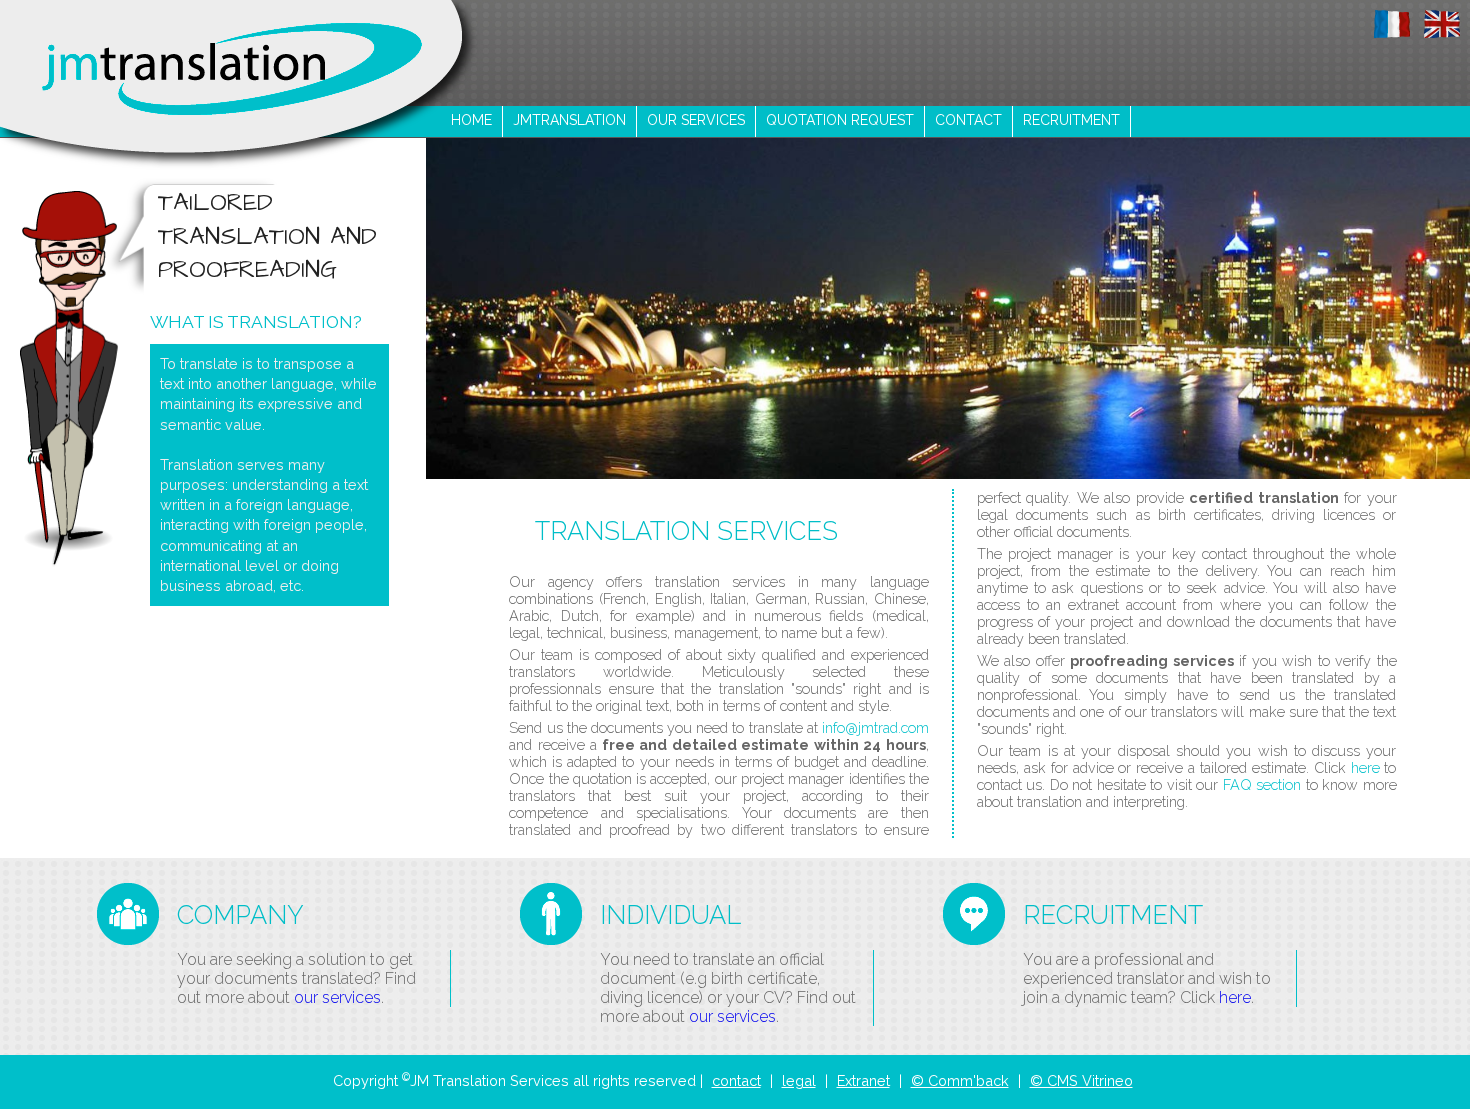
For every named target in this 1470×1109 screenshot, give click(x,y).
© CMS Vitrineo (1081, 1080)
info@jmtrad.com (875, 727)
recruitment (1071, 120)
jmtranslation (569, 120)
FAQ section (1262, 784)
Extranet (863, 1080)
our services (696, 120)
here (1365, 767)
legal (799, 1080)
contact (968, 120)
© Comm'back (960, 1080)
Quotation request (840, 120)
